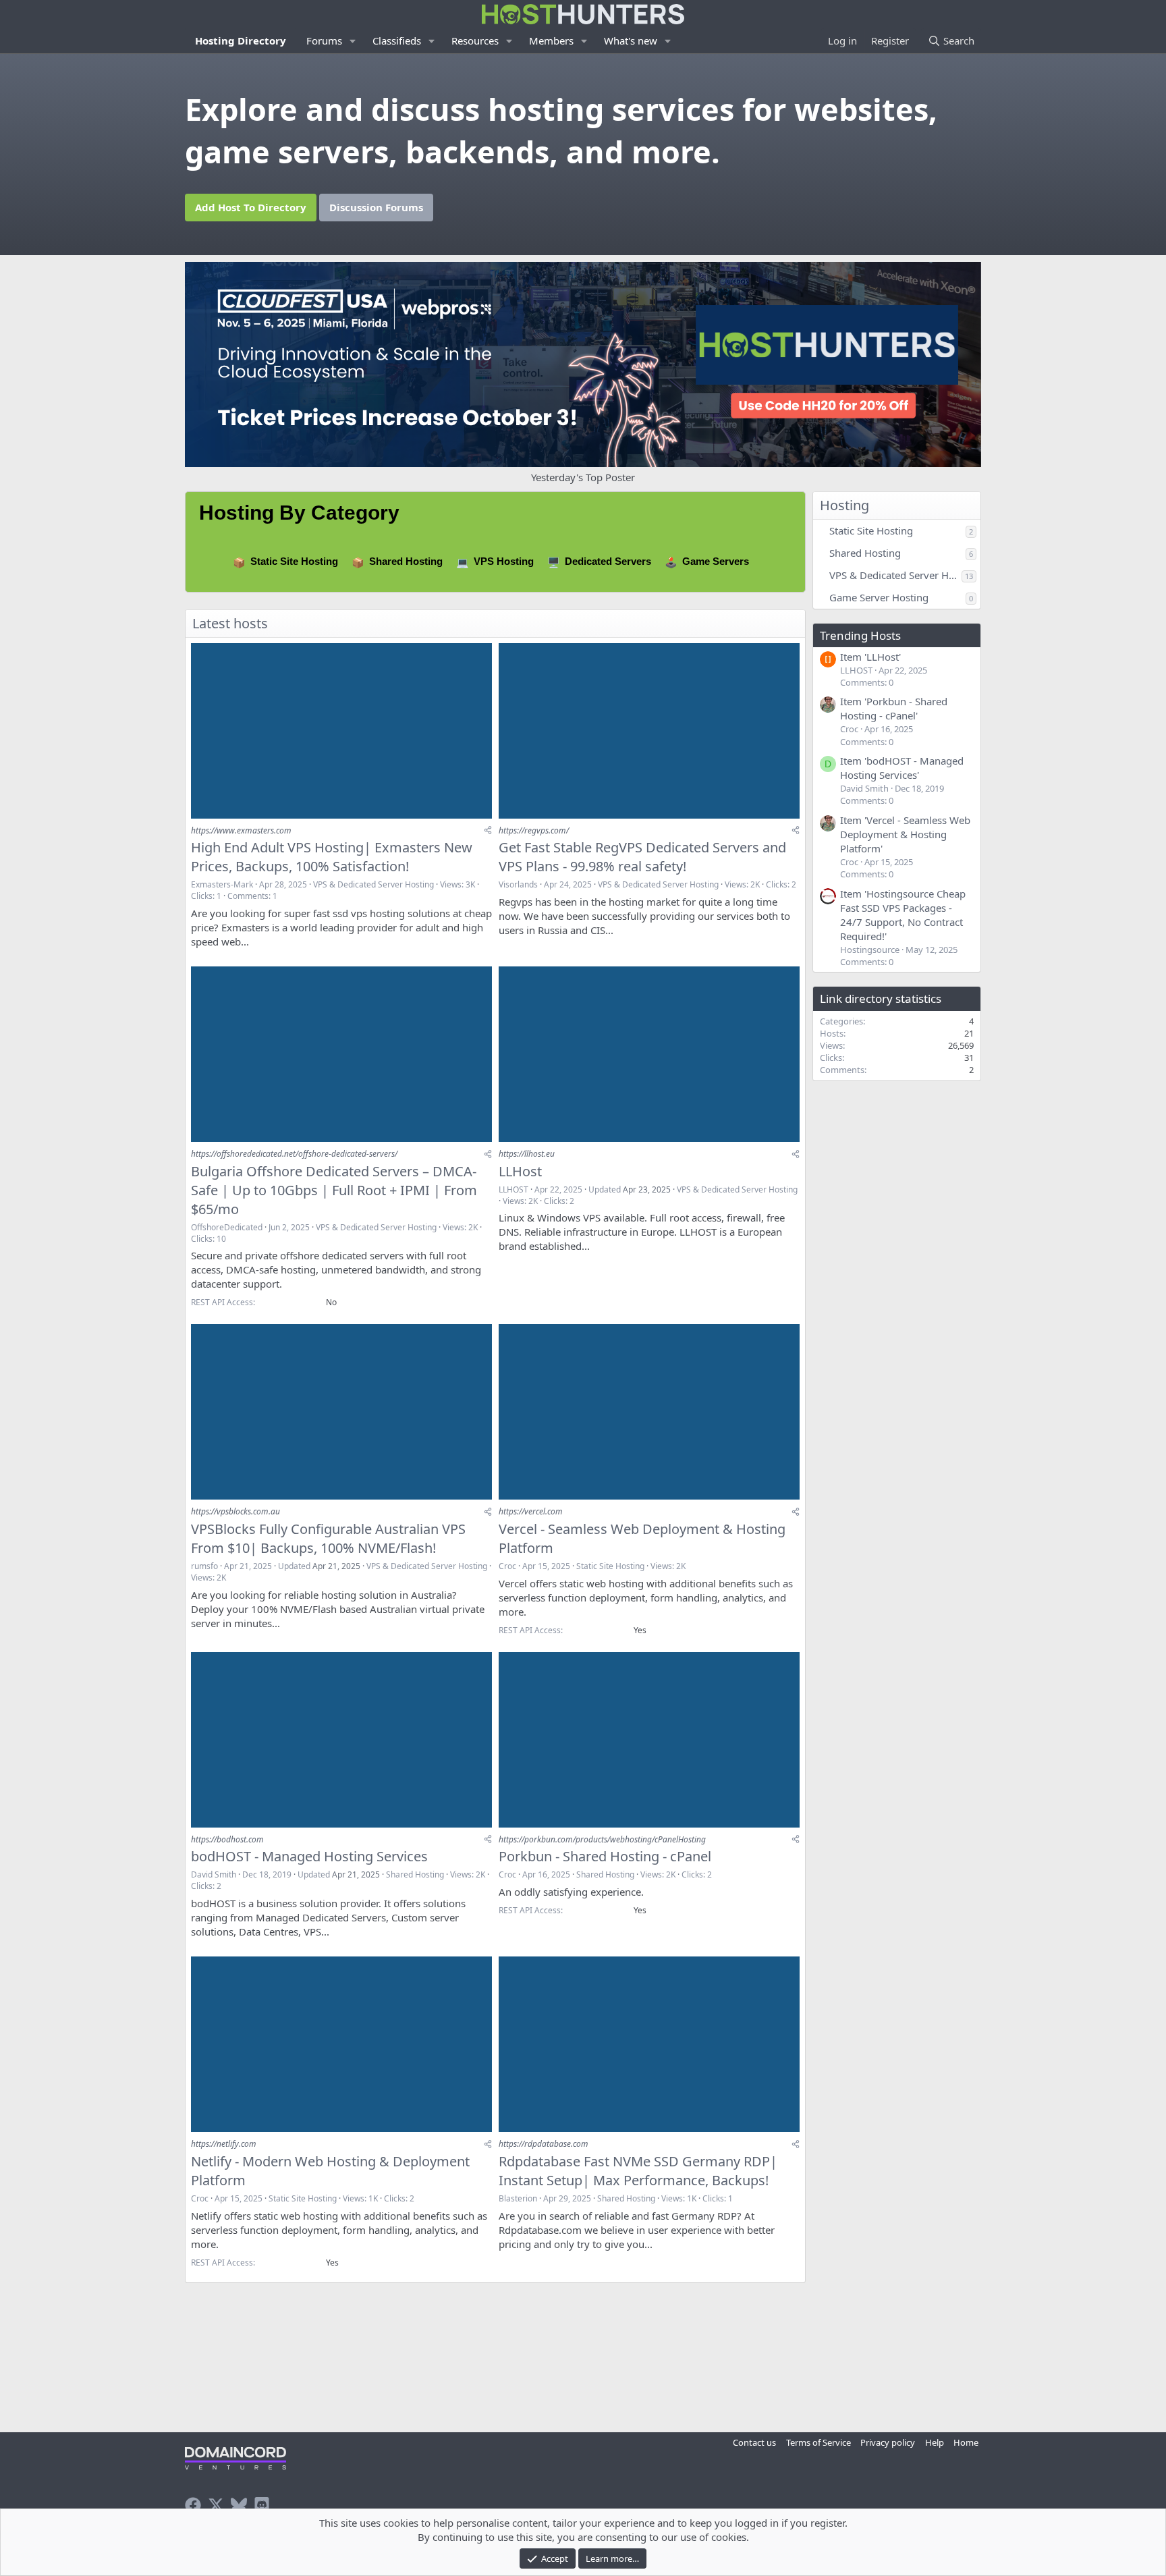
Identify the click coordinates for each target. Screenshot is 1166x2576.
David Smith (214, 1874)
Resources (475, 40)
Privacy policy (888, 2442)
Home (966, 2442)
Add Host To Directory (251, 207)
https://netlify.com (224, 2144)
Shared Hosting (406, 561)
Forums (324, 40)
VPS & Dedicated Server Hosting (373, 884)
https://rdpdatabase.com (544, 2144)
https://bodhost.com (227, 1839)
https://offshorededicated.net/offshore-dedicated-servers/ (294, 1154)
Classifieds (397, 40)
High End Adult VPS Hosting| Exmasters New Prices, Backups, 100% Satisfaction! (332, 857)
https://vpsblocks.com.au (235, 1511)
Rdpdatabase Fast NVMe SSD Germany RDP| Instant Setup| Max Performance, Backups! (638, 2171)
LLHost (520, 1171)
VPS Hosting (504, 561)
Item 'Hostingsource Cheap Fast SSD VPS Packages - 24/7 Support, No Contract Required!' (903, 915)
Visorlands (518, 884)
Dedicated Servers (608, 561)
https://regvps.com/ (534, 830)
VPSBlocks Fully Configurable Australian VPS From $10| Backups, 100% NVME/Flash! (328, 1538)
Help (935, 2442)
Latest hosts (230, 623)
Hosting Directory (241, 40)
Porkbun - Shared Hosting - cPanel (605, 1856)
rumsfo (204, 1566)
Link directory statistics (881, 998)
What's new (631, 40)
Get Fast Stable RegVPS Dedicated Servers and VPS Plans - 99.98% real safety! (642, 857)
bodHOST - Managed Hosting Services (309, 1856)
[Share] (488, 830)
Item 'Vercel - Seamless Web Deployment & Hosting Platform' (905, 834)
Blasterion (518, 2198)
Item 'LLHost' (870, 657)
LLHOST (513, 1189)
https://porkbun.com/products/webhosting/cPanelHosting (602, 1839)
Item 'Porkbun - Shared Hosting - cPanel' (894, 708)
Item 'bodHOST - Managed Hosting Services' (902, 768)
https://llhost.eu (527, 1154)
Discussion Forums (376, 207)
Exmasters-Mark (222, 884)
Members (551, 40)
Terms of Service (818, 2442)
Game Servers (716, 561)
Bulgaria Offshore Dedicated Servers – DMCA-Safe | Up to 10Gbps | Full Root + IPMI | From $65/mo (334, 1190)
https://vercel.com (531, 1511)
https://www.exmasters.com (241, 830)
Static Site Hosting (294, 561)
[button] (353, 41)
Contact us (754, 2442)
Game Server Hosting (879, 597)
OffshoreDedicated (227, 1227)
